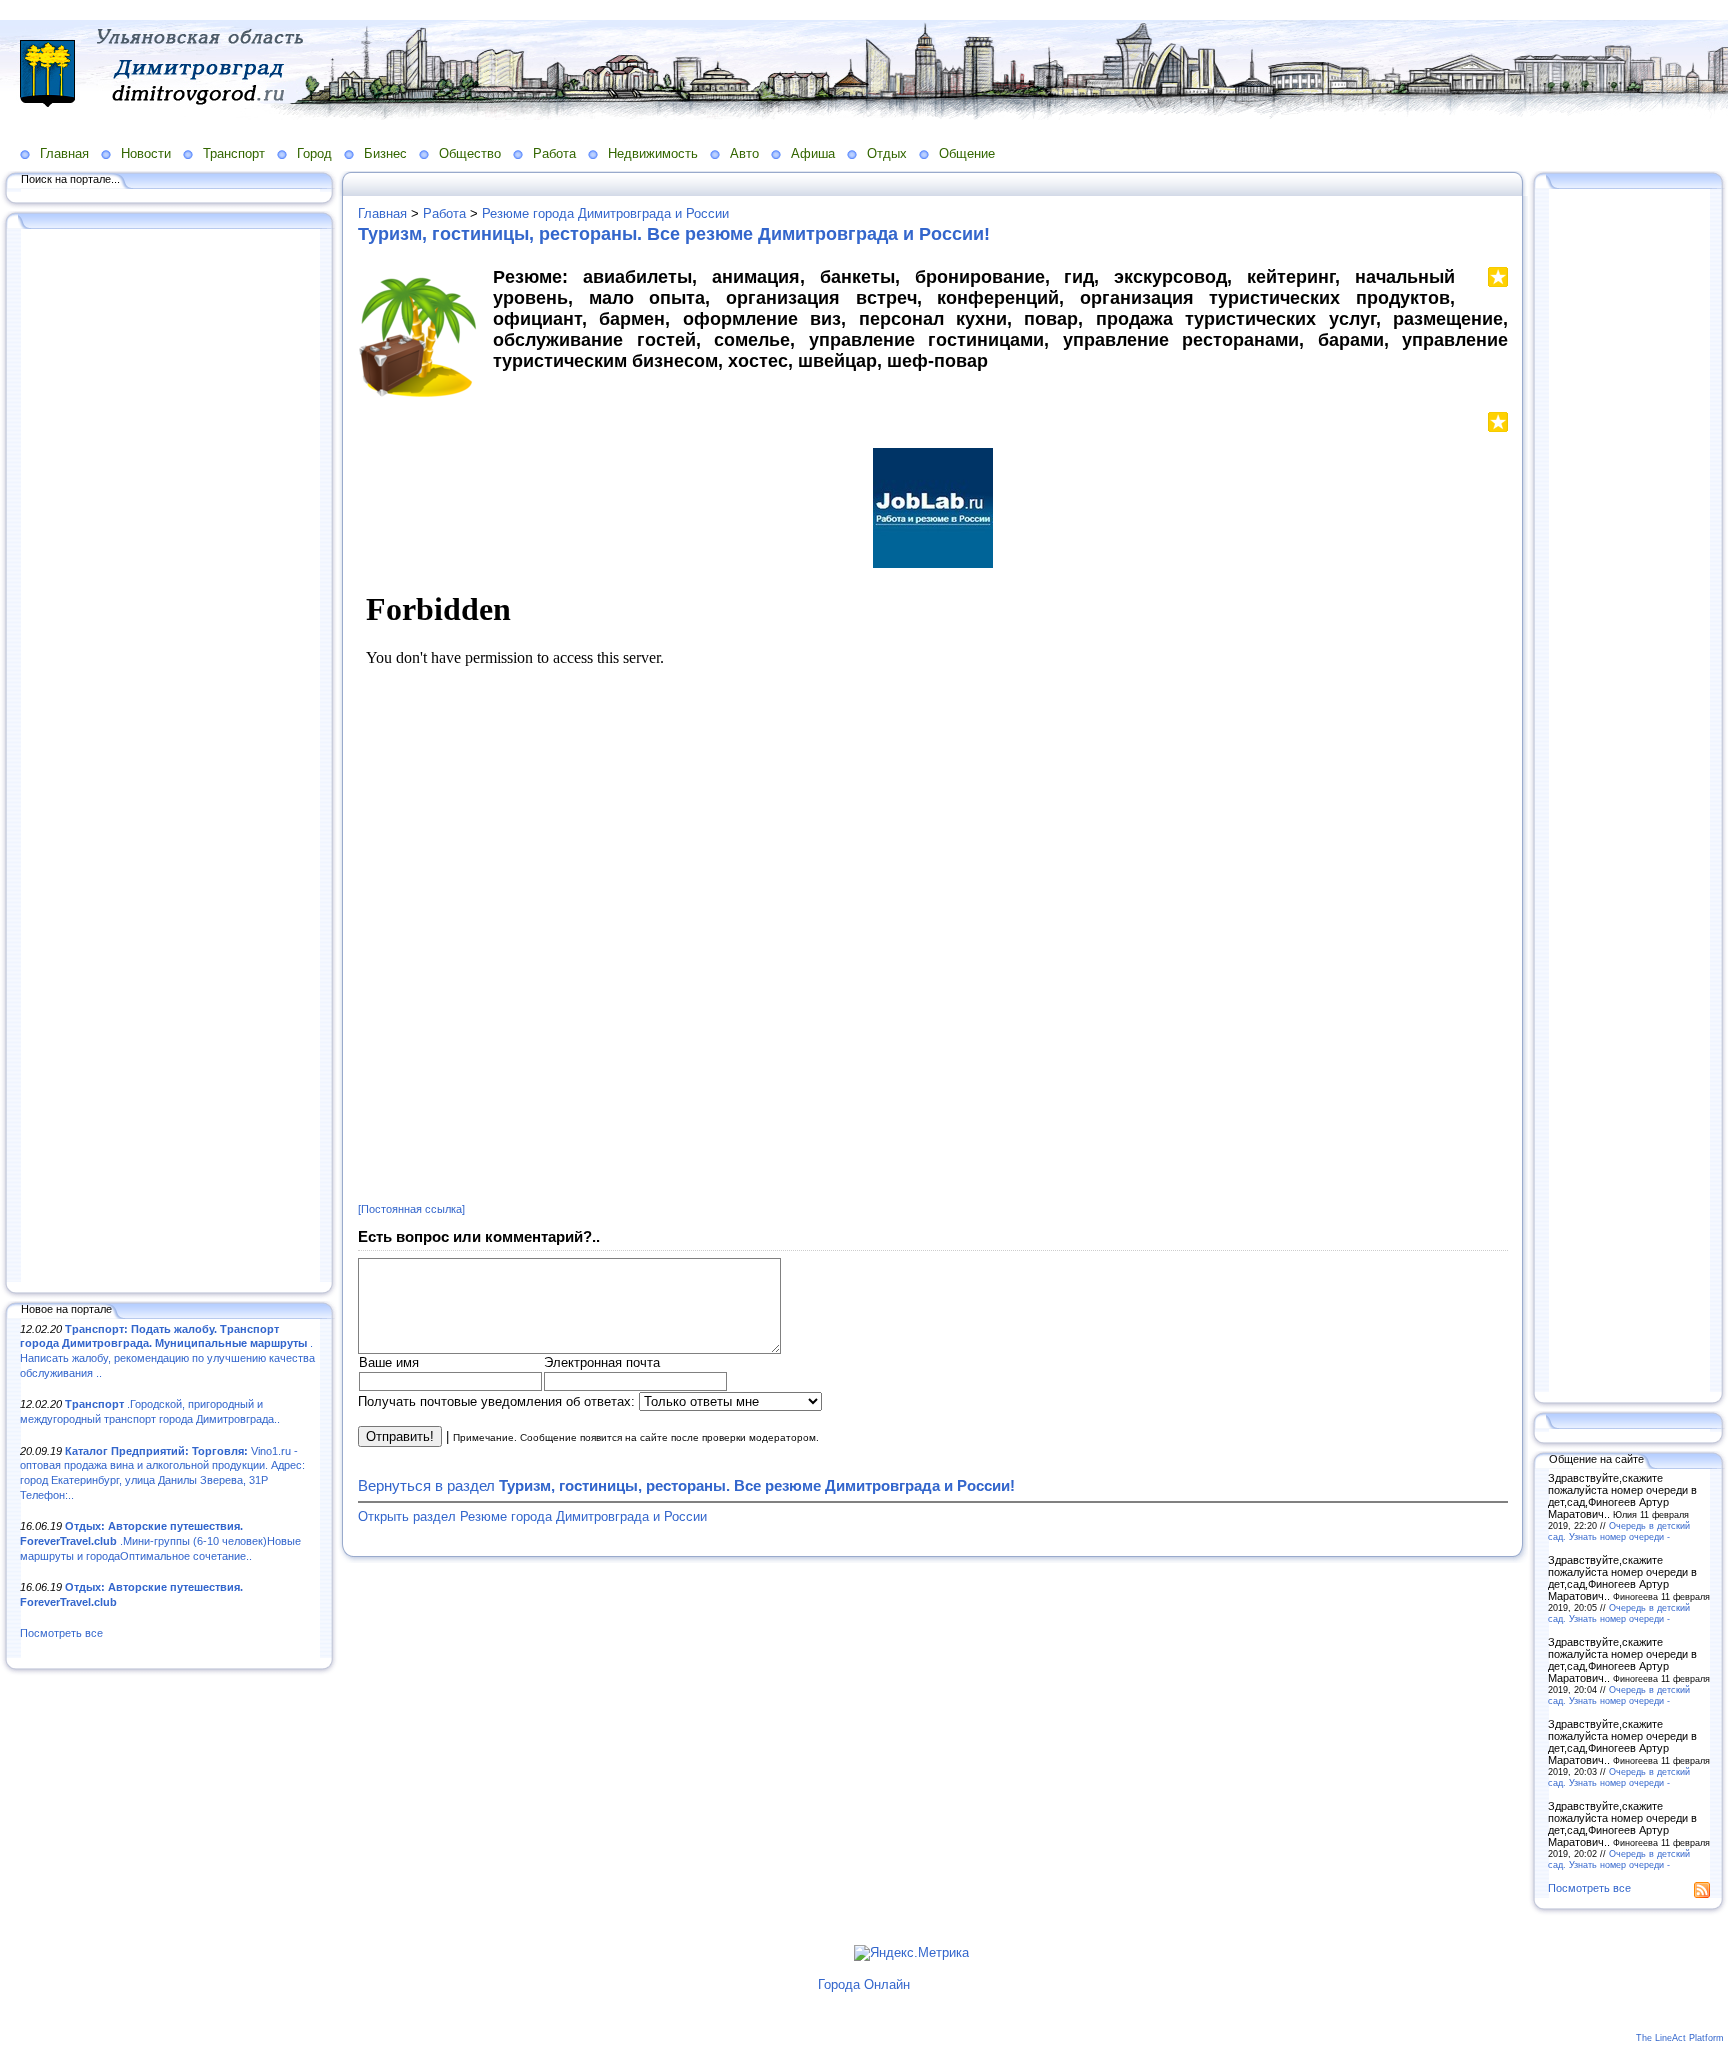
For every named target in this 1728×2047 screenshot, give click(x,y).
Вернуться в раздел (686, 1485)
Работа (554, 153)
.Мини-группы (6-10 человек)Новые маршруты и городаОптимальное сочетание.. (160, 1540)
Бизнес (385, 153)
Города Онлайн (864, 1984)
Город (314, 153)
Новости (146, 153)
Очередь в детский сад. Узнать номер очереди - (1619, 1531)
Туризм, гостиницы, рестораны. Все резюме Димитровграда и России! (674, 234)
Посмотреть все (61, 1633)
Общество (470, 153)
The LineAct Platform (1680, 2038)
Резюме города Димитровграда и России (605, 213)
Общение (967, 153)
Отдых (887, 153)
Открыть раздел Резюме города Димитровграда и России (532, 1516)
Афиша (813, 153)
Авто (744, 153)
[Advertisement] (170, 757)
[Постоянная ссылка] (411, 1209)
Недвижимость (653, 153)
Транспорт (234, 153)
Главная (64, 153)
